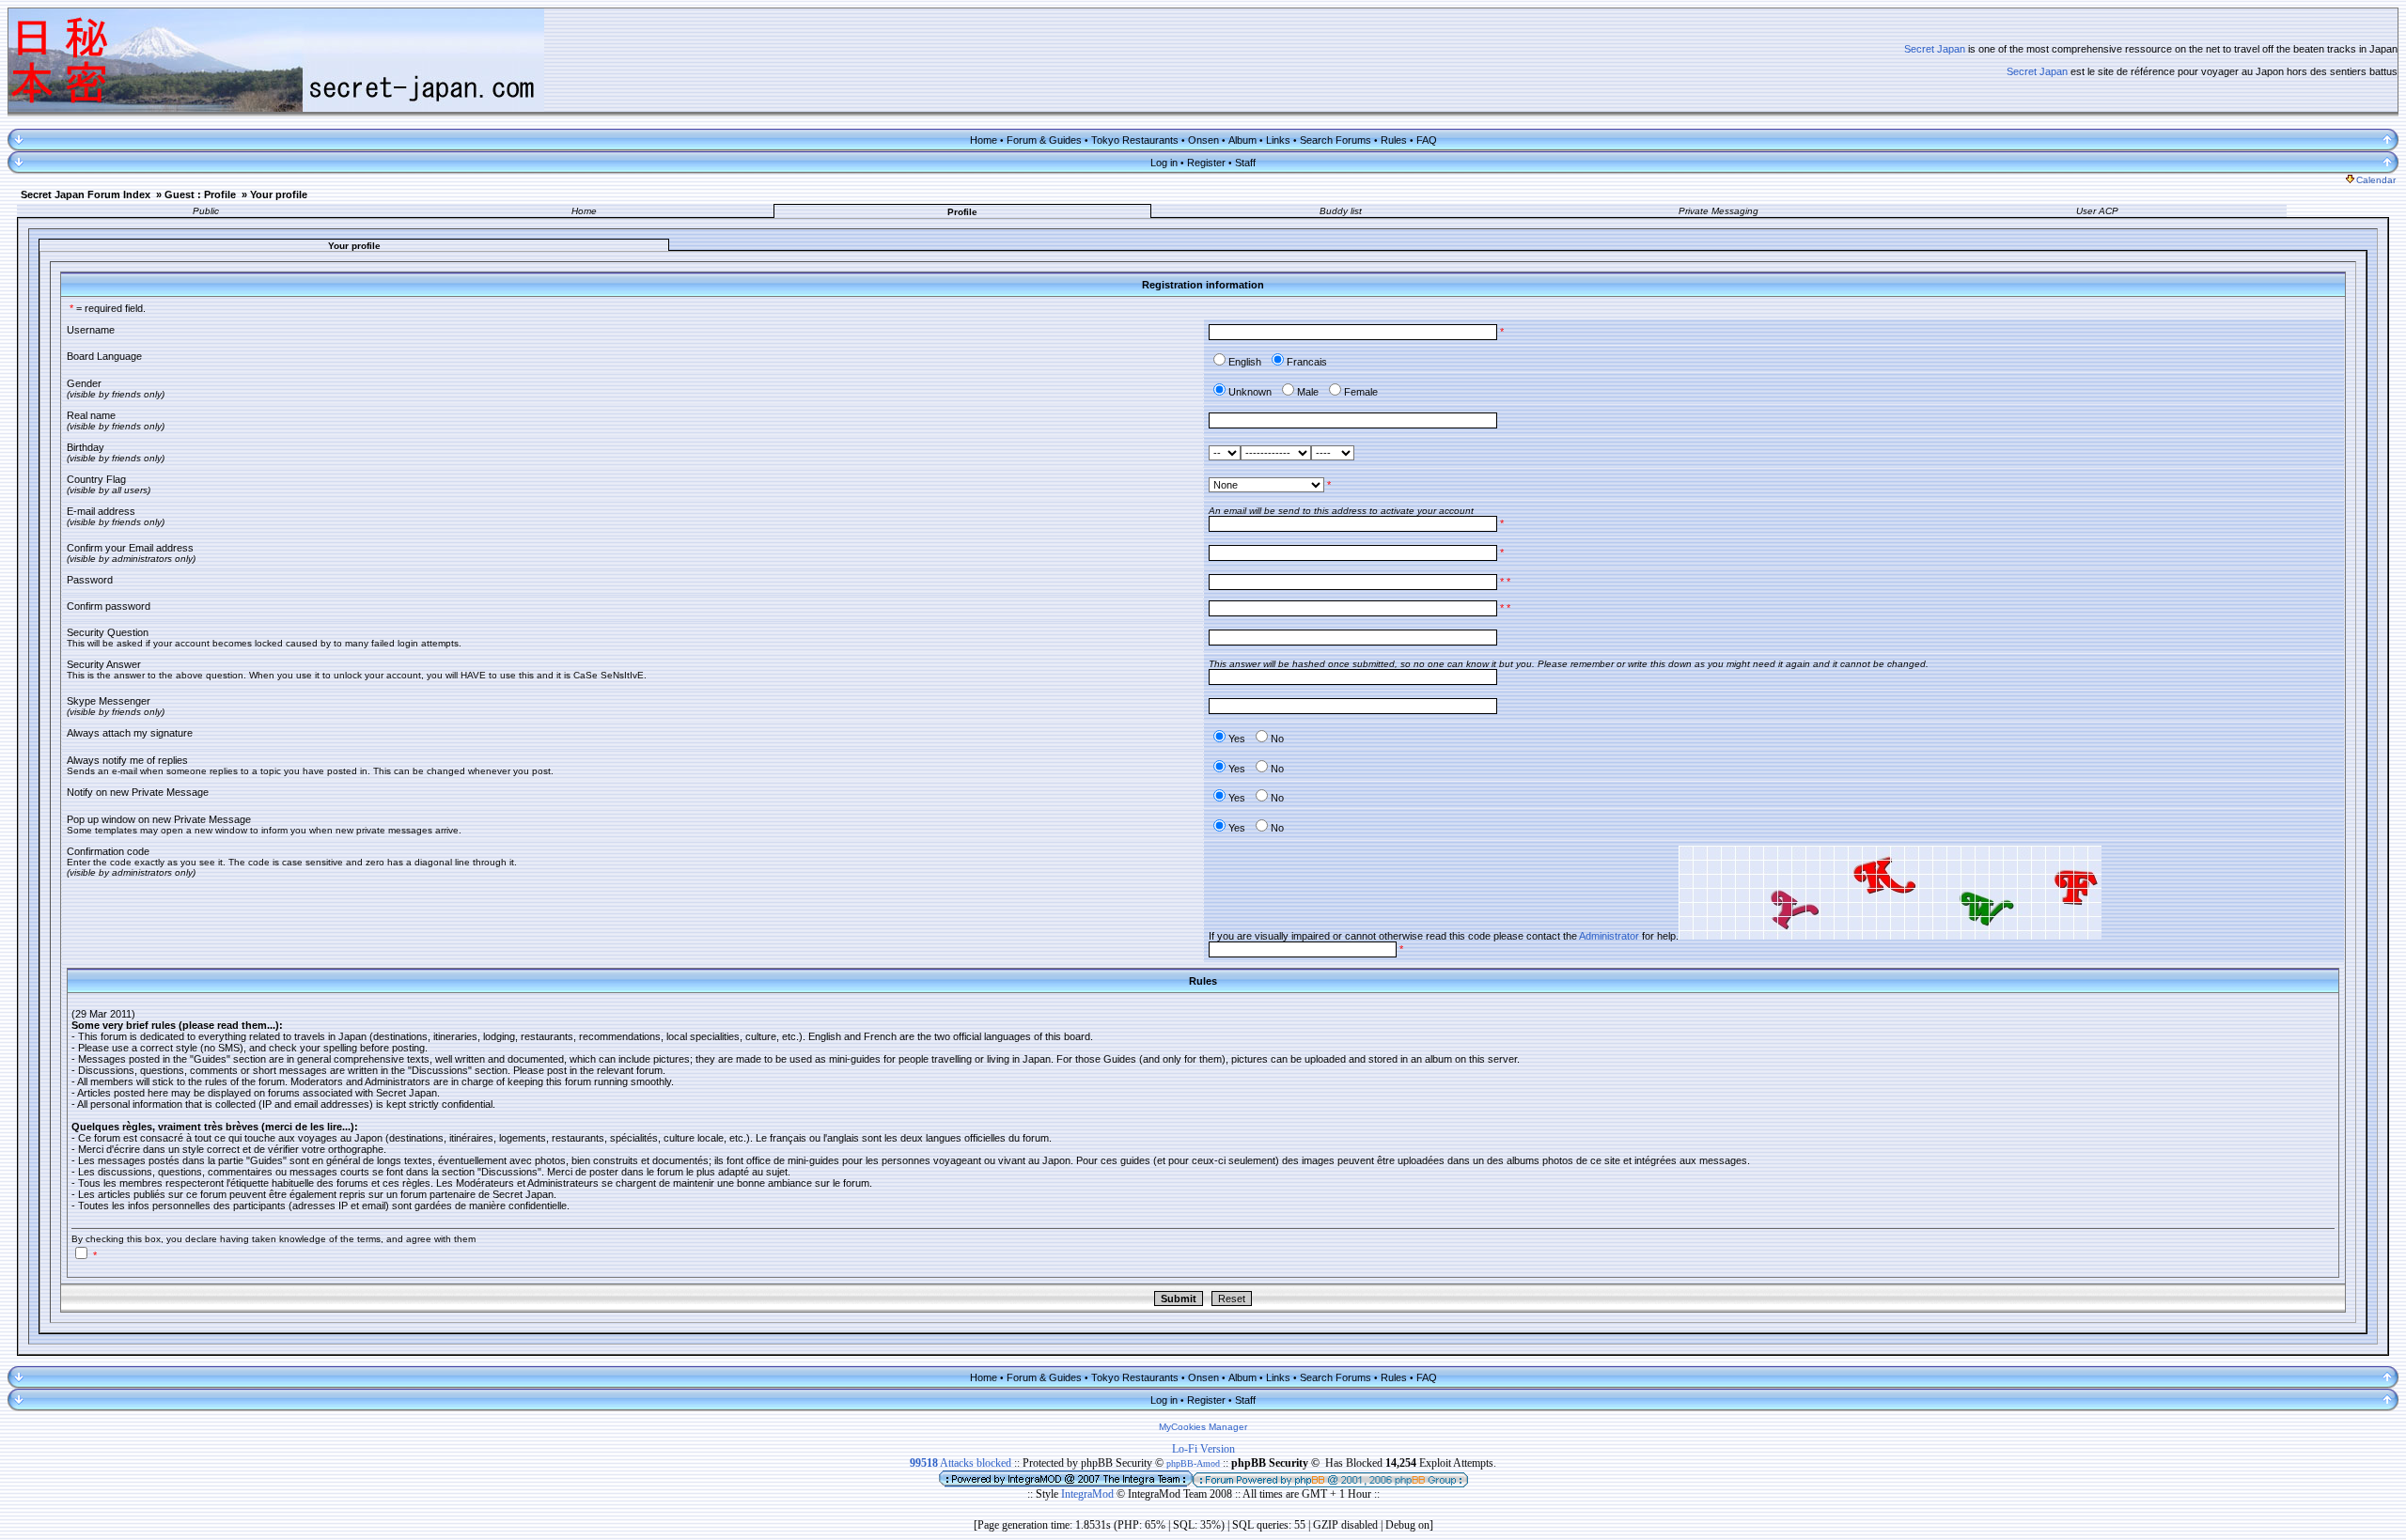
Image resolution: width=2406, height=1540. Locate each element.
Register (1206, 163)
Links (1278, 140)
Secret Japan (1935, 49)
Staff (1245, 163)
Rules (1394, 140)
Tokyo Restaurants (1135, 140)
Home (984, 140)
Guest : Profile (200, 194)
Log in (1164, 163)
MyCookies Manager (1203, 1427)
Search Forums (1336, 140)
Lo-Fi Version (1203, 1449)
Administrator (1609, 936)
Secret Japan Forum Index (86, 194)
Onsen (1203, 140)
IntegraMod (1089, 1494)
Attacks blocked (961, 1463)
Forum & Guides (1044, 140)
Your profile (279, 194)
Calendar (2376, 180)
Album (1242, 140)
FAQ (1427, 140)
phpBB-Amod (1193, 1463)
